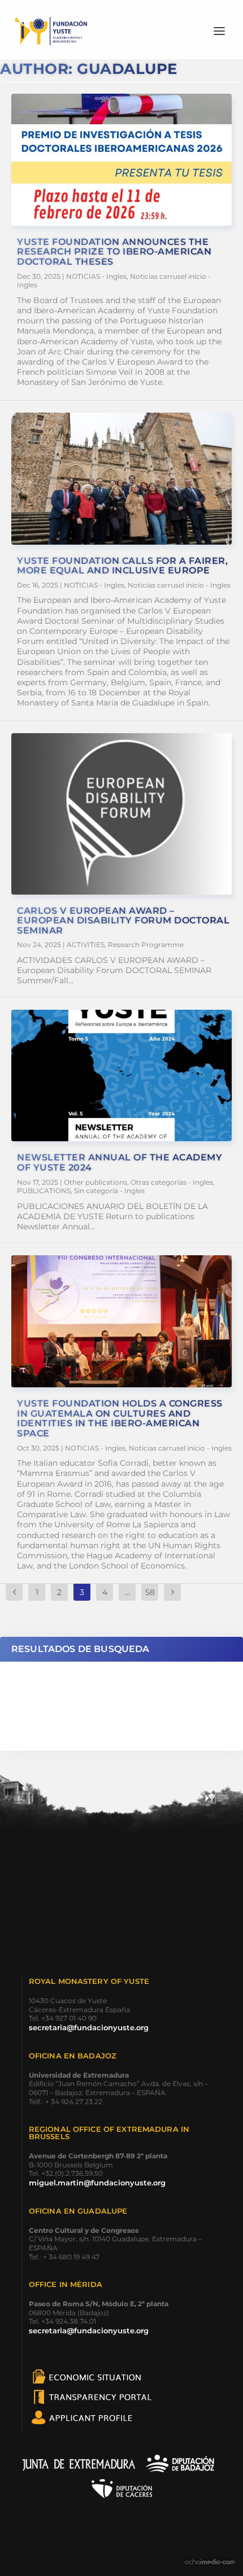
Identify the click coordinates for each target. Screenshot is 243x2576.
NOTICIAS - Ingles (96, 276)
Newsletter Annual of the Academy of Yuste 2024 (120, 1162)
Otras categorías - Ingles (172, 1182)
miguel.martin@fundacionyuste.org (97, 2183)
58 (150, 1592)
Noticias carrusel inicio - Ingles (179, 585)
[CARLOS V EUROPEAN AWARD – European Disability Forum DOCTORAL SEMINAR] (121, 814)
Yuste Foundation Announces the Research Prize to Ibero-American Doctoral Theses (114, 252)
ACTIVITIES (86, 945)
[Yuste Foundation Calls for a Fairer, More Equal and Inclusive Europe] (121, 479)
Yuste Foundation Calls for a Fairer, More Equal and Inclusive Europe (122, 566)
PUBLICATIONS (44, 1191)
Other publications (96, 1182)
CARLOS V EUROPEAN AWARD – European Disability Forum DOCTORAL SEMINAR (123, 921)
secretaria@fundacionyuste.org (89, 2027)
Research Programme (146, 945)
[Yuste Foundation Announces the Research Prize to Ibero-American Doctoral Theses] (121, 160)
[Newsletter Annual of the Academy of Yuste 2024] (121, 1076)
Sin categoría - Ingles (109, 1191)
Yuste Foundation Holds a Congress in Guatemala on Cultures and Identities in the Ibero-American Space (120, 1418)
